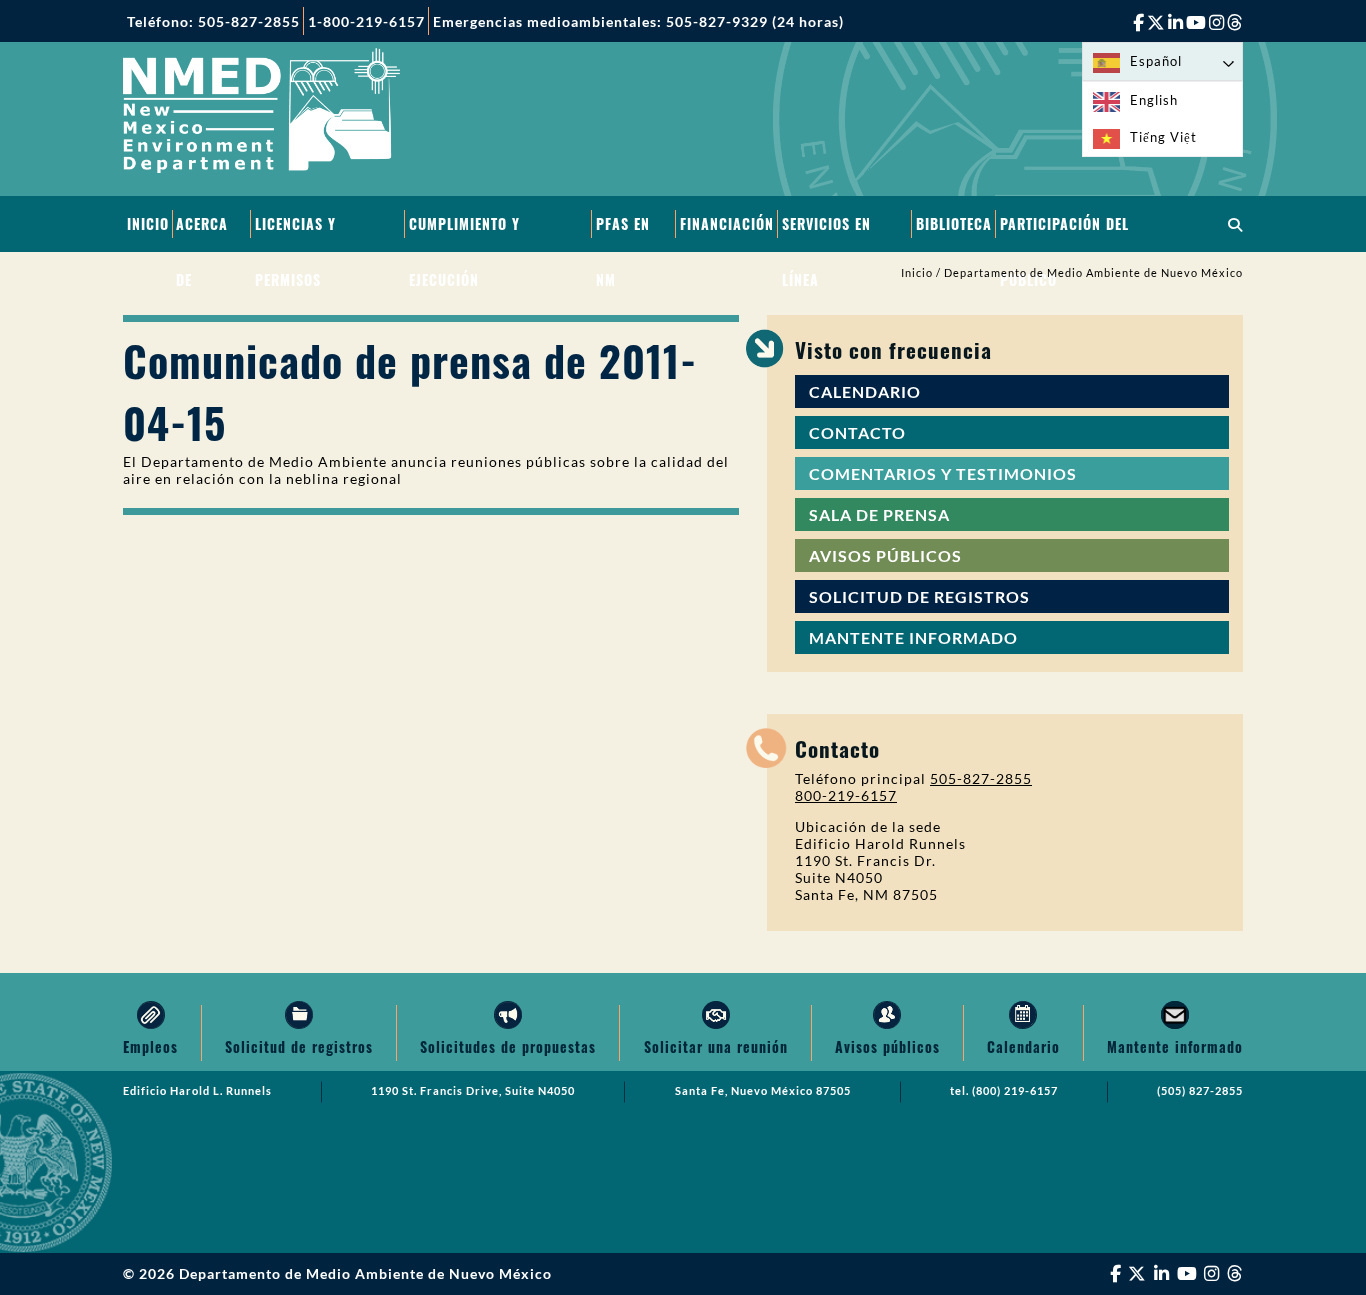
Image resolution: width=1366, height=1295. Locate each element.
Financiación (727, 223)
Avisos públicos (885, 555)
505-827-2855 (981, 778)
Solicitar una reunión (716, 1046)
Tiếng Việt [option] (1163, 137)
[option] (1162, 100)
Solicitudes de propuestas (508, 1046)
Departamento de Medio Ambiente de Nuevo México (1093, 273)
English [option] (1154, 100)
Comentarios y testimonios (943, 473)
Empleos (150, 1046)
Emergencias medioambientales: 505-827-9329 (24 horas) (638, 21)
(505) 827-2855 (1200, 1091)
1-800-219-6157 (366, 21)
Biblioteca (954, 223)
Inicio (148, 223)
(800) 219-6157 (1015, 1091)
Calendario (865, 391)
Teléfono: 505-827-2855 (213, 21)
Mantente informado (913, 637)
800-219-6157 (846, 795)
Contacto (857, 432)
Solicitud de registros (919, 596)
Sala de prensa (879, 514)
